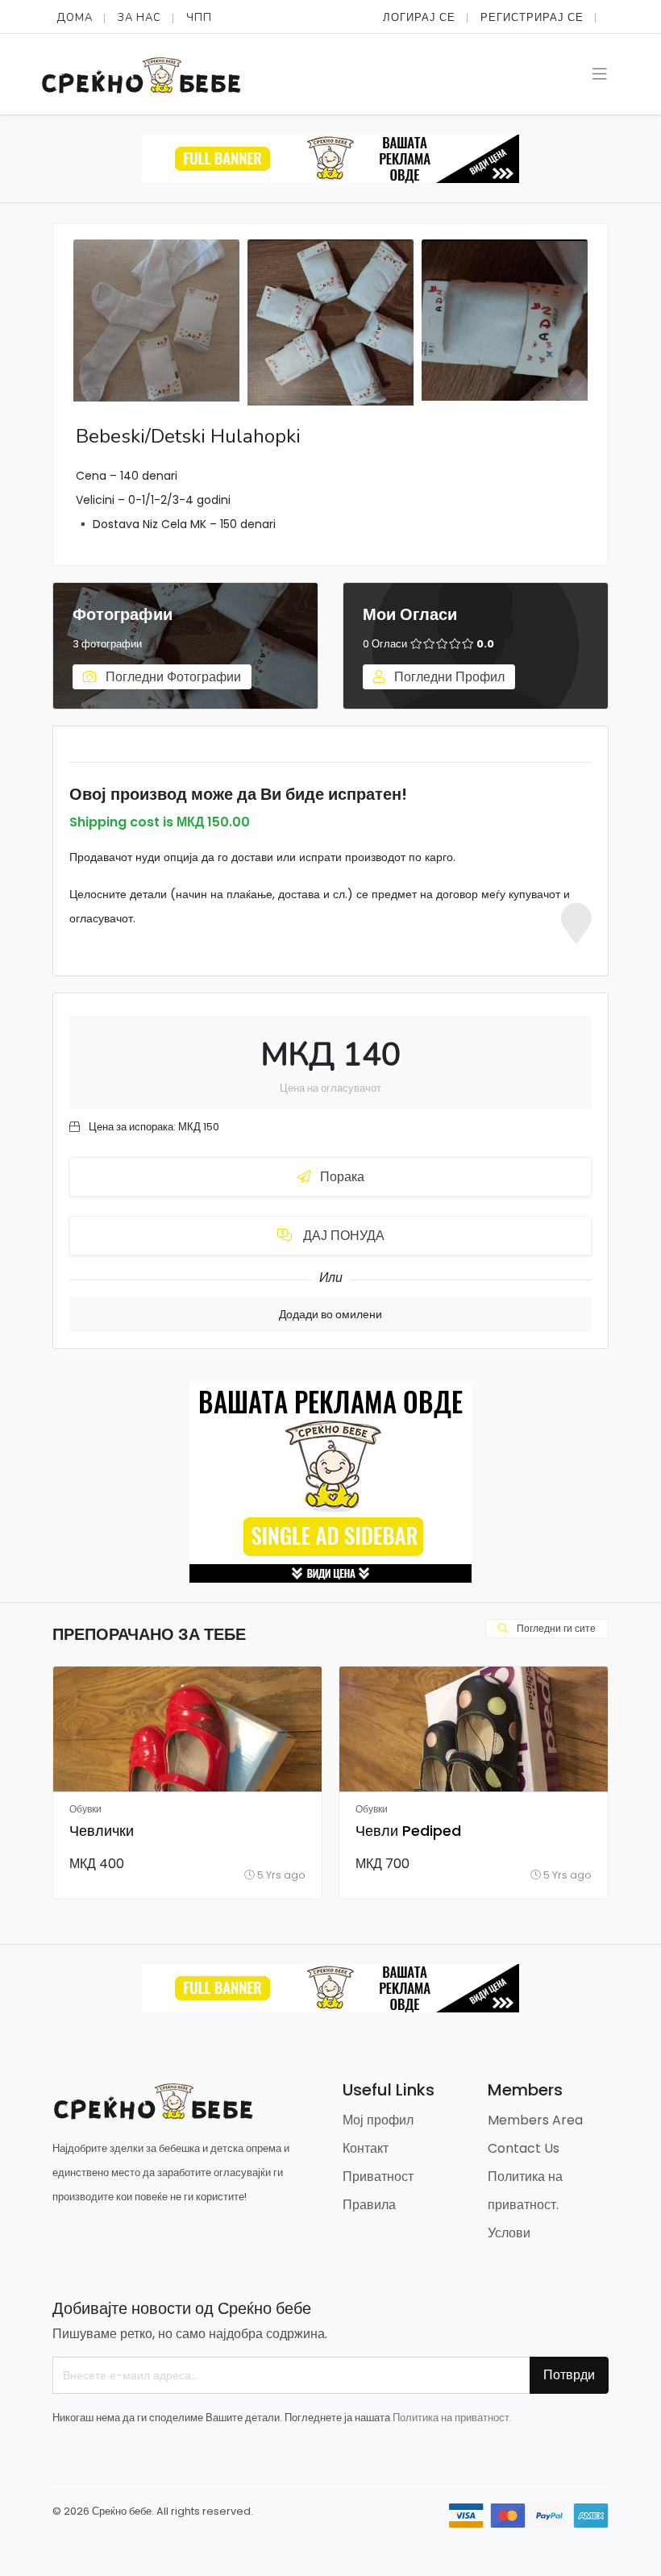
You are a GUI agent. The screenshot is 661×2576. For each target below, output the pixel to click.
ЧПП (199, 18)
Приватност (378, 2176)
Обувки (85, 1809)
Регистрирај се (532, 17)
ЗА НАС (139, 18)
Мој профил (378, 2120)
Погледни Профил (448, 677)
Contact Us (524, 2148)
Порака (341, 1177)
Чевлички (102, 1831)
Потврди (569, 2375)
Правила (369, 2205)
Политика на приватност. (452, 2418)
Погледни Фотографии (172, 677)
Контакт (366, 2148)
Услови (509, 2233)
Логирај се (419, 17)
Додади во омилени (330, 1314)
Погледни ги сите (555, 1628)
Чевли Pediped (408, 1831)
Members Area (535, 2120)
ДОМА (75, 18)
